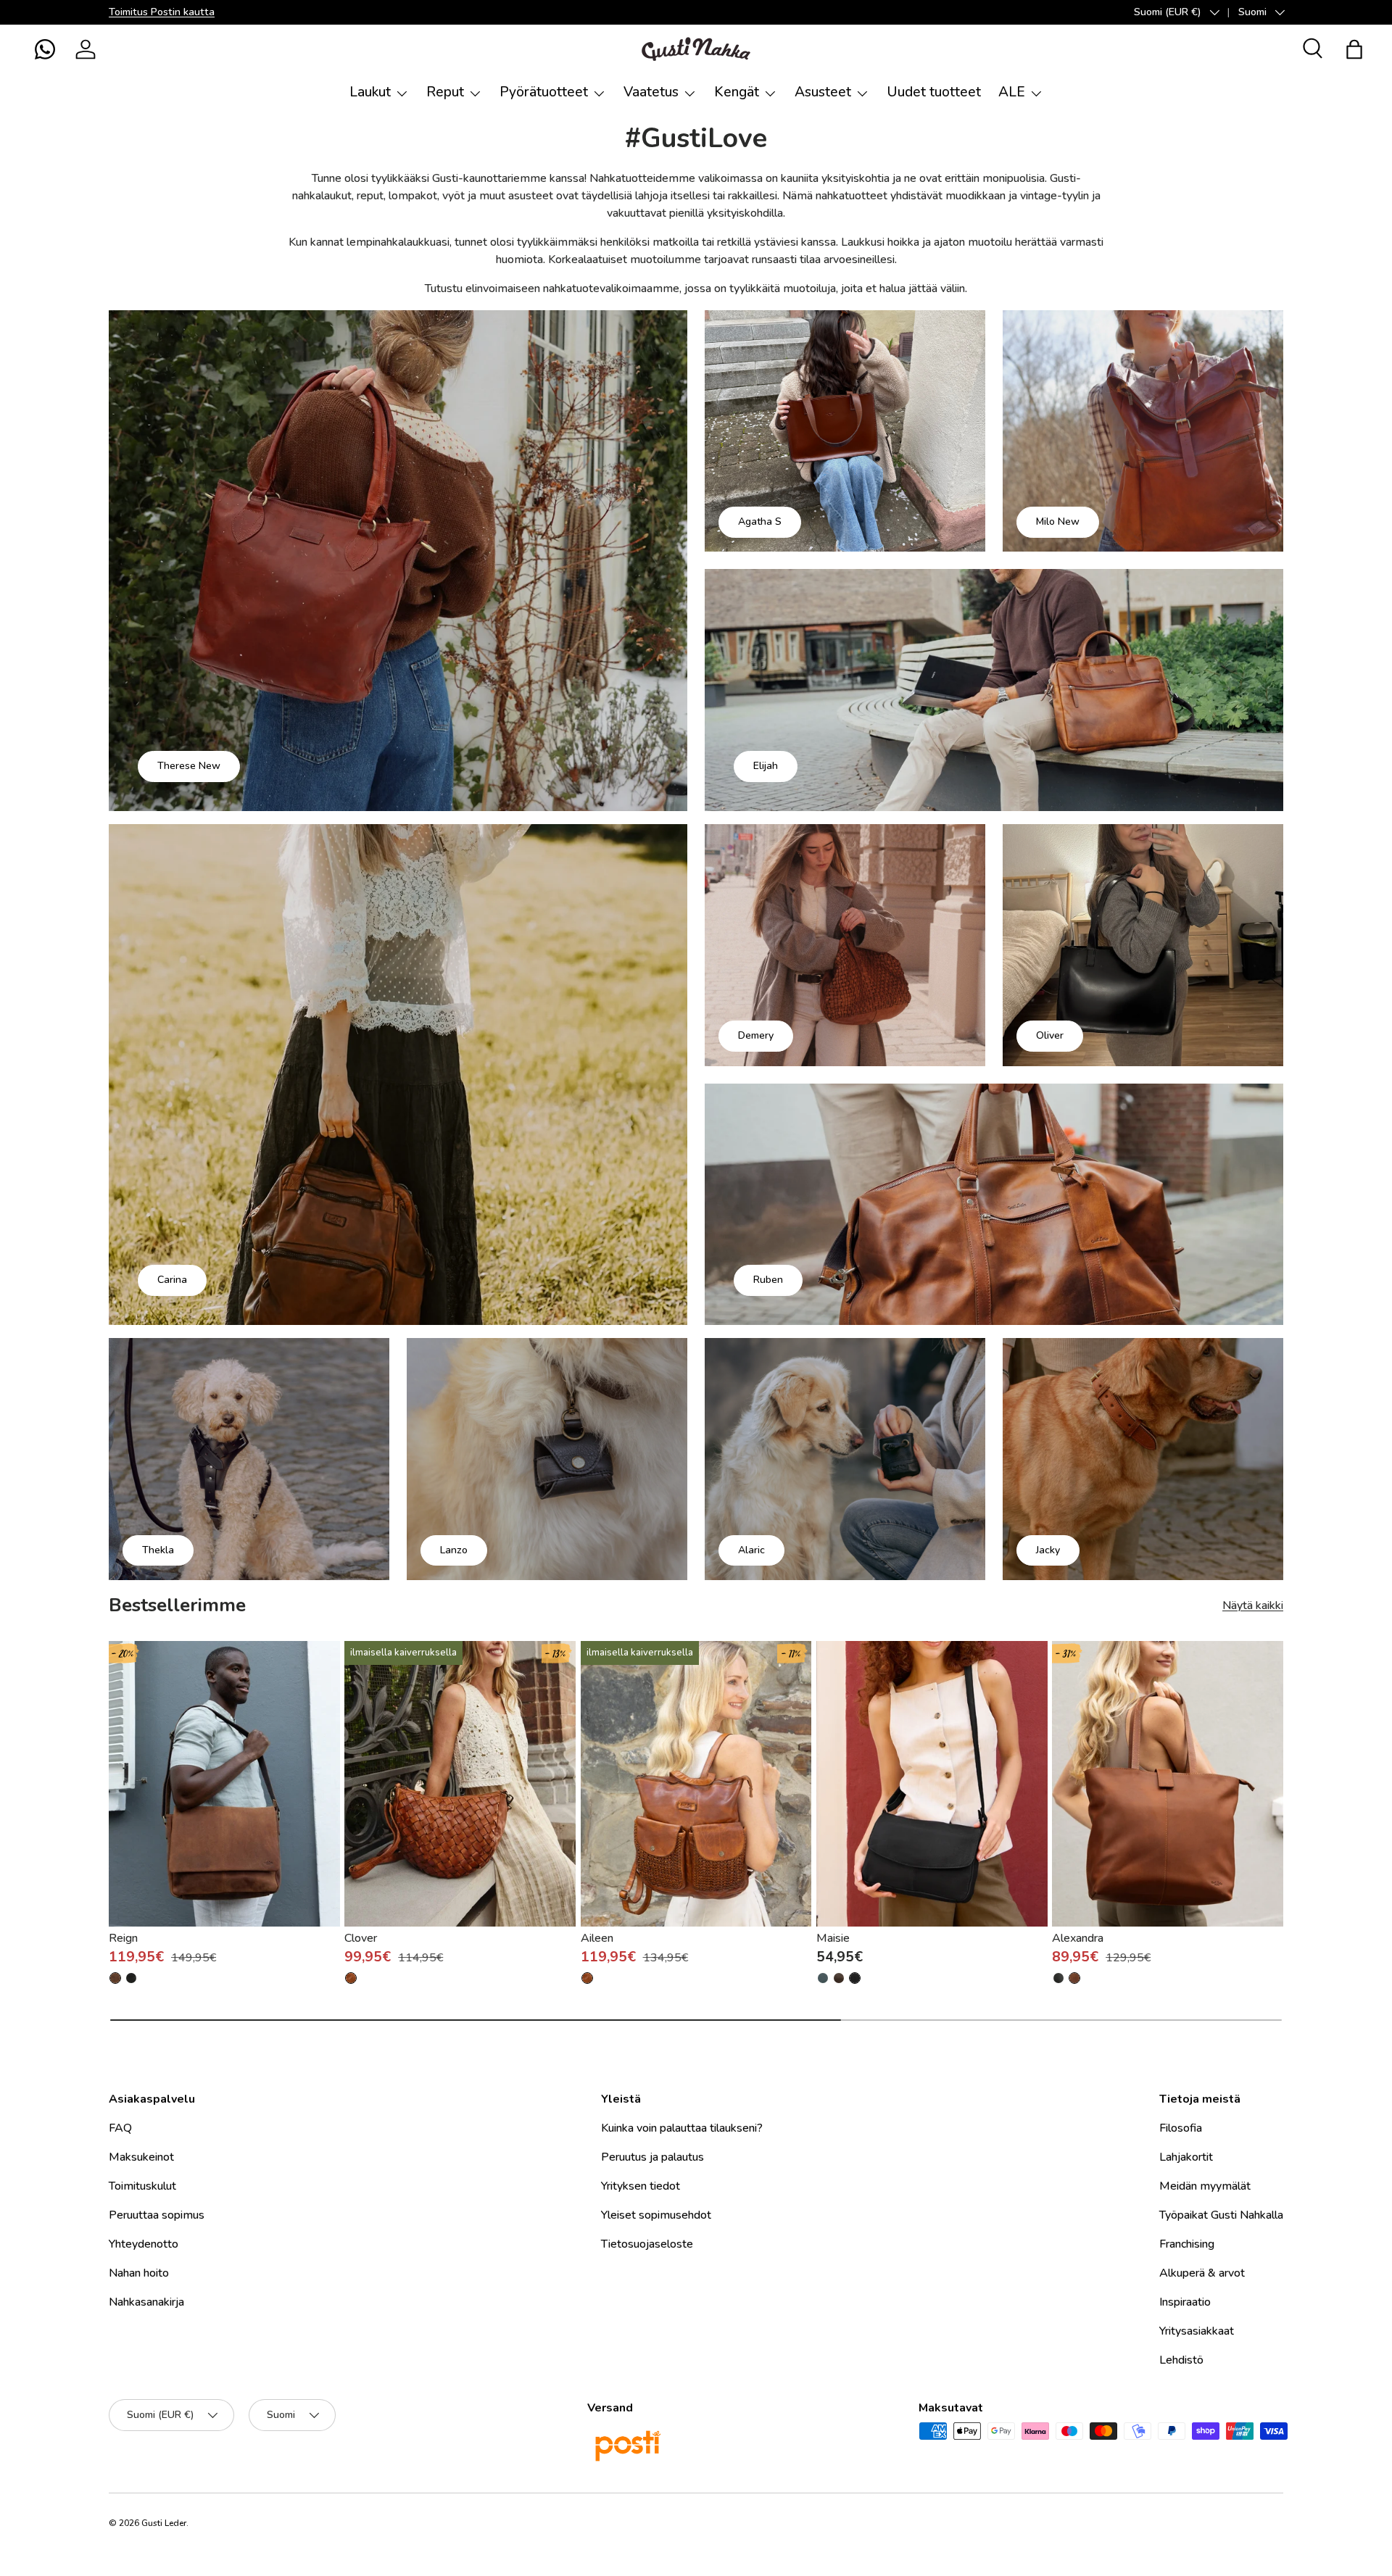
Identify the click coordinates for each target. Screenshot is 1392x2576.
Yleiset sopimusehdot (656, 2215)
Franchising (1187, 2244)
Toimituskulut (142, 2186)
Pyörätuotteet (544, 92)
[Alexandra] (1168, 1784)
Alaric (751, 1550)
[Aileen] (696, 1784)
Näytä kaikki (1253, 1605)
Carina (172, 1280)
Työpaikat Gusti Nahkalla (1221, 2215)
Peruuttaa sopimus (157, 2215)
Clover (361, 1938)
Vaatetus (651, 92)
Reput (445, 92)
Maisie (833, 1938)
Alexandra (1078, 1938)
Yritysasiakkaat (1197, 2331)
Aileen (597, 1938)
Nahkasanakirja (146, 2302)
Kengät (737, 92)
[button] (45, 49)
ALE (1012, 92)
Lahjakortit (1186, 2157)
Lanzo (454, 1550)
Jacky (1048, 1550)
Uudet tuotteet (934, 92)
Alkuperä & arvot (1202, 2273)
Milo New (1058, 522)
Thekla (158, 1550)
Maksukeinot (141, 2157)
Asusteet (823, 92)
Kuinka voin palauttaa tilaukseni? (682, 2128)
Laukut (370, 92)
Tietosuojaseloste (647, 2244)
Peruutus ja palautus (652, 2157)
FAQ (120, 2128)
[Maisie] (932, 1784)
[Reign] (224, 1784)
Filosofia (1181, 2128)
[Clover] (460, 1784)
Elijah (766, 766)
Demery (756, 1035)
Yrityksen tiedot (641, 2186)
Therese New (189, 766)
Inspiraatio (1185, 2302)
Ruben (768, 1280)
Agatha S (760, 522)
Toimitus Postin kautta (162, 12)
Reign (123, 1938)
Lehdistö (1181, 2360)
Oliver (1050, 1035)
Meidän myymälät (1205, 2186)
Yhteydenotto (144, 2244)
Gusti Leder (164, 2523)
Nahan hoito (139, 2273)
